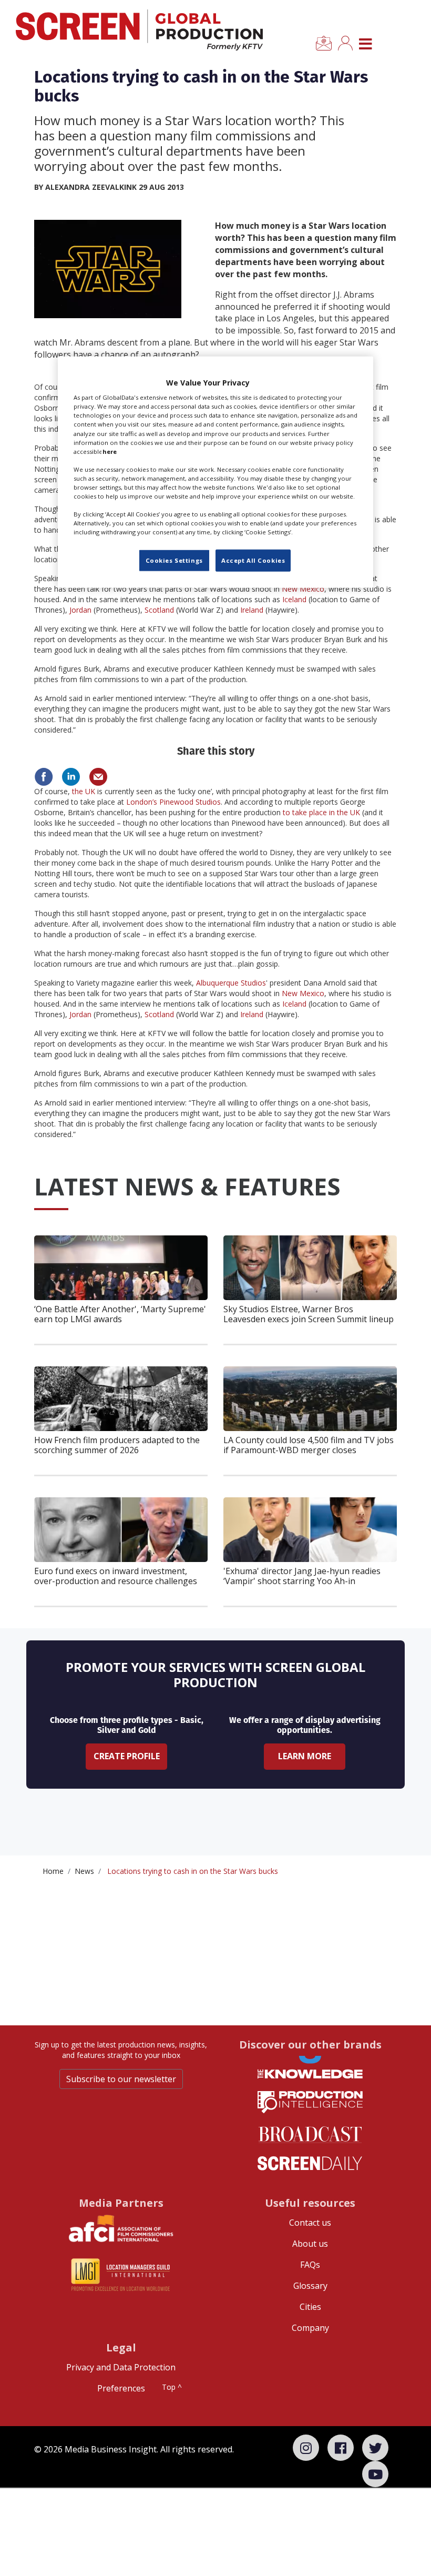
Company (310, 2328)
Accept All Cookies (253, 560)
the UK (84, 791)
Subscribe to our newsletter (121, 2079)
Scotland (159, 610)
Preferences (121, 2388)
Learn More (305, 1756)
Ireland (252, 610)
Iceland (294, 599)
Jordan (80, 610)
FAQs (310, 2265)
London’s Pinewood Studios (173, 802)
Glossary (310, 2286)
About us (310, 2244)
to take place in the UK (321, 812)
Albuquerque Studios (231, 983)
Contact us (310, 2223)
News (84, 1871)
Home (53, 1871)
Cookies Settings (174, 560)
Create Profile (127, 1756)
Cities (310, 2307)
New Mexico (303, 589)
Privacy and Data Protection (121, 2367)
